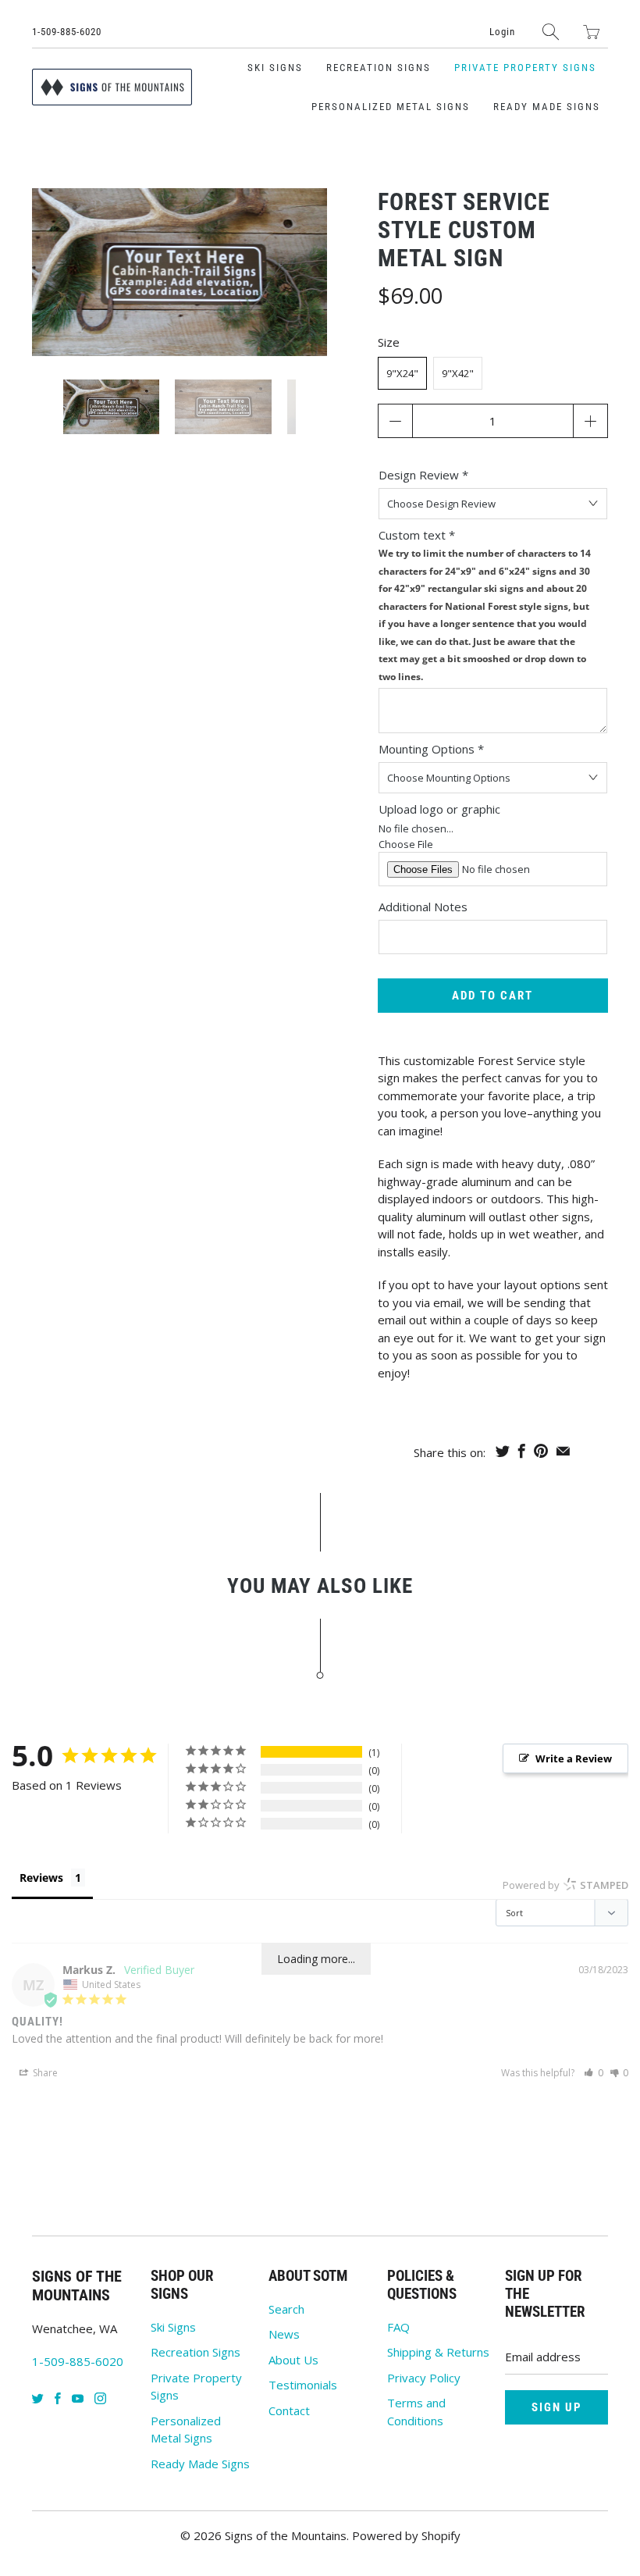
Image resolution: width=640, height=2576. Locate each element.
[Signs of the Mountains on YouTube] (78, 2398)
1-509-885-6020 (67, 32)
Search (286, 2309)
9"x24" (402, 373)
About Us (293, 2360)
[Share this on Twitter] (503, 1451)
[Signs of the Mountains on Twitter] (38, 2398)
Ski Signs (275, 68)
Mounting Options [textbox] (431, 749)
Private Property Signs (525, 68)
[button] (594, 2073)
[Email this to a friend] (563, 1451)
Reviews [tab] (41, 1878)
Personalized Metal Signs (391, 107)
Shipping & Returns (438, 2352)
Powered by (565, 1885)
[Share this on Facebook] (522, 1451)
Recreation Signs (379, 68)
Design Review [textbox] (423, 475)
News (284, 2334)
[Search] (551, 32)
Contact (289, 2410)
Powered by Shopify (406, 2535)
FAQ (398, 2327)
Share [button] (44, 2073)
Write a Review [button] (574, 1758)
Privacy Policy (424, 2378)
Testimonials (303, 2385)
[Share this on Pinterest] (541, 1451)
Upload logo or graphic (439, 809)
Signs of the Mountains (286, 2535)
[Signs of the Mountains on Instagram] (100, 2398)
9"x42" (458, 373)
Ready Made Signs (547, 107)
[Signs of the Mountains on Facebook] (58, 2398)
